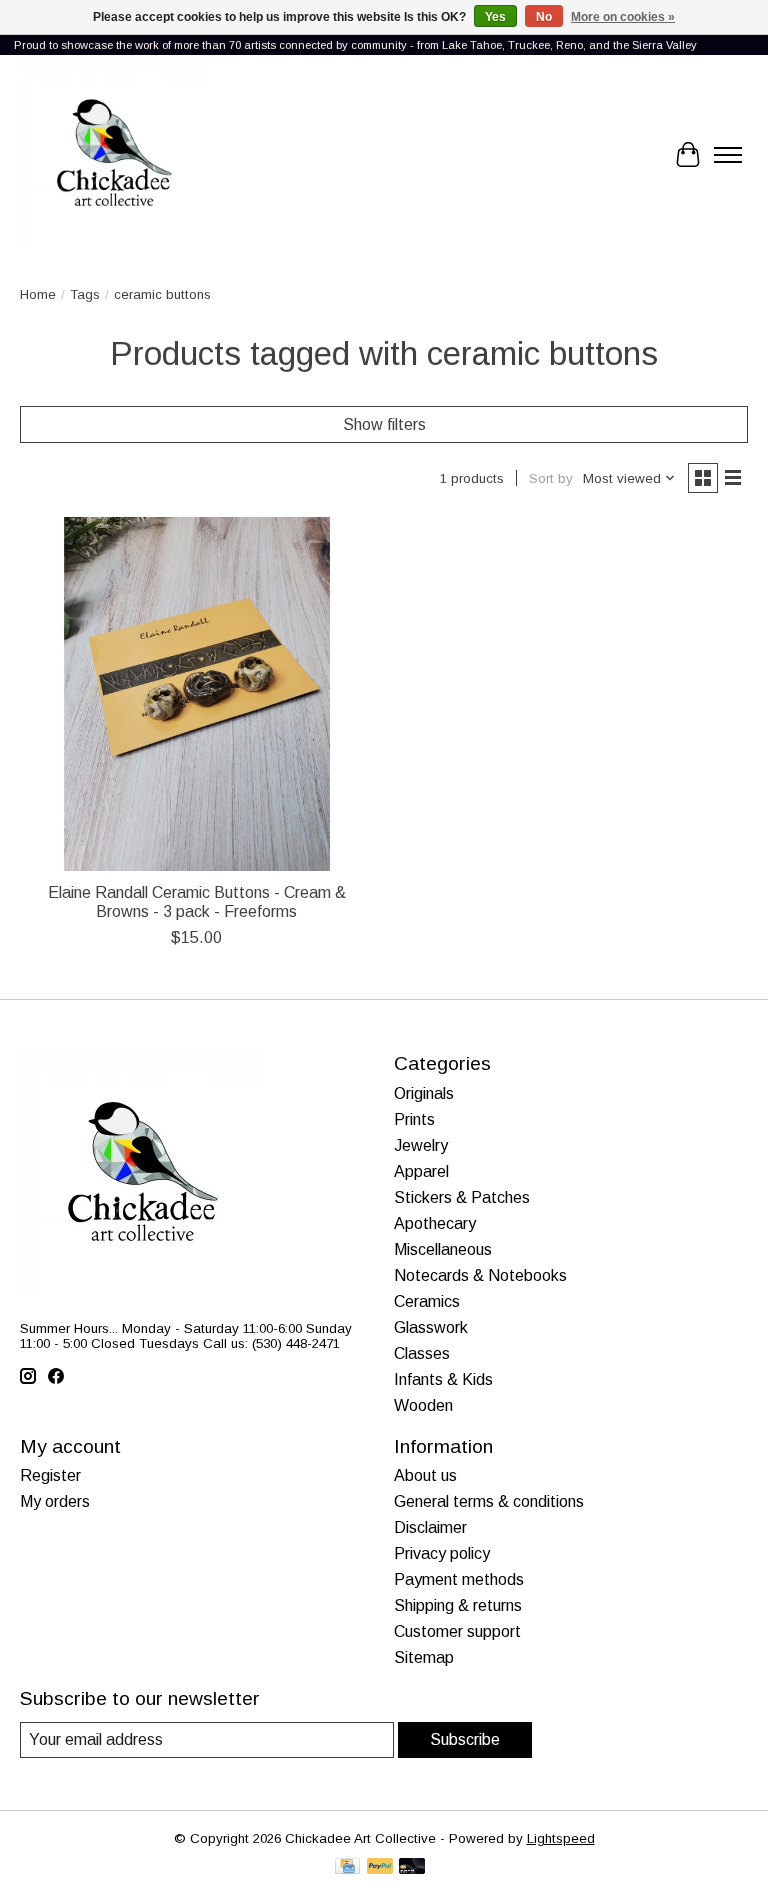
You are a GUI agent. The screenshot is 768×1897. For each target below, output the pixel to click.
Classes (422, 1353)
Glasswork (431, 1327)
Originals (424, 1093)
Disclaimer (430, 1527)
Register (50, 1475)
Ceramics (427, 1301)
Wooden (423, 1405)
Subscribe (465, 1739)
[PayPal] (380, 1867)
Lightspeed (561, 1838)
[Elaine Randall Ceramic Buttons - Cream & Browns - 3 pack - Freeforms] (197, 694)
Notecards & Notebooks (480, 1275)
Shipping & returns (458, 1605)
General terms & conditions (489, 1501)
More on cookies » (623, 17)
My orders (55, 1501)
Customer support (457, 1631)
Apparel (421, 1171)
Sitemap (424, 1657)
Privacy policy (442, 1553)
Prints (414, 1119)
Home (38, 294)
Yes (495, 17)
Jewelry (421, 1145)
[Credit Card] (347, 1867)
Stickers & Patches (462, 1197)
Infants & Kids (443, 1379)
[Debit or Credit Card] (412, 1867)
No (544, 17)
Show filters (384, 424)
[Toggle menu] (728, 155)
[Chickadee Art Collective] (114, 155)
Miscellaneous (443, 1249)
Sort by (551, 478)
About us (425, 1475)
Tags (85, 294)
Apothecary (435, 1223)
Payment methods (459, 1579)
